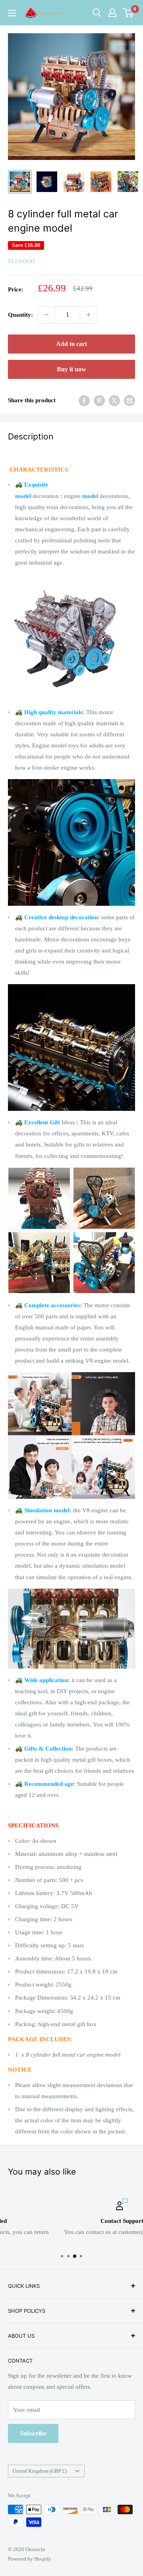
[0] (129, 13)
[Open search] (97, 13)
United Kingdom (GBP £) (40, 2471)
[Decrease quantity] (46, 315)
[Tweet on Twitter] (114, 401)
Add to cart (71, 344)
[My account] (112, 13)
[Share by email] (129, 401)
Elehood (21, 261)
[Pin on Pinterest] (99, 401)
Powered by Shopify (30, 2559)
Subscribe (33, 2433)
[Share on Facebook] (84, 401)
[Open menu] (12, 13)
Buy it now (71, 369)
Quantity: (20, 315)
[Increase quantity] (89, 315)
